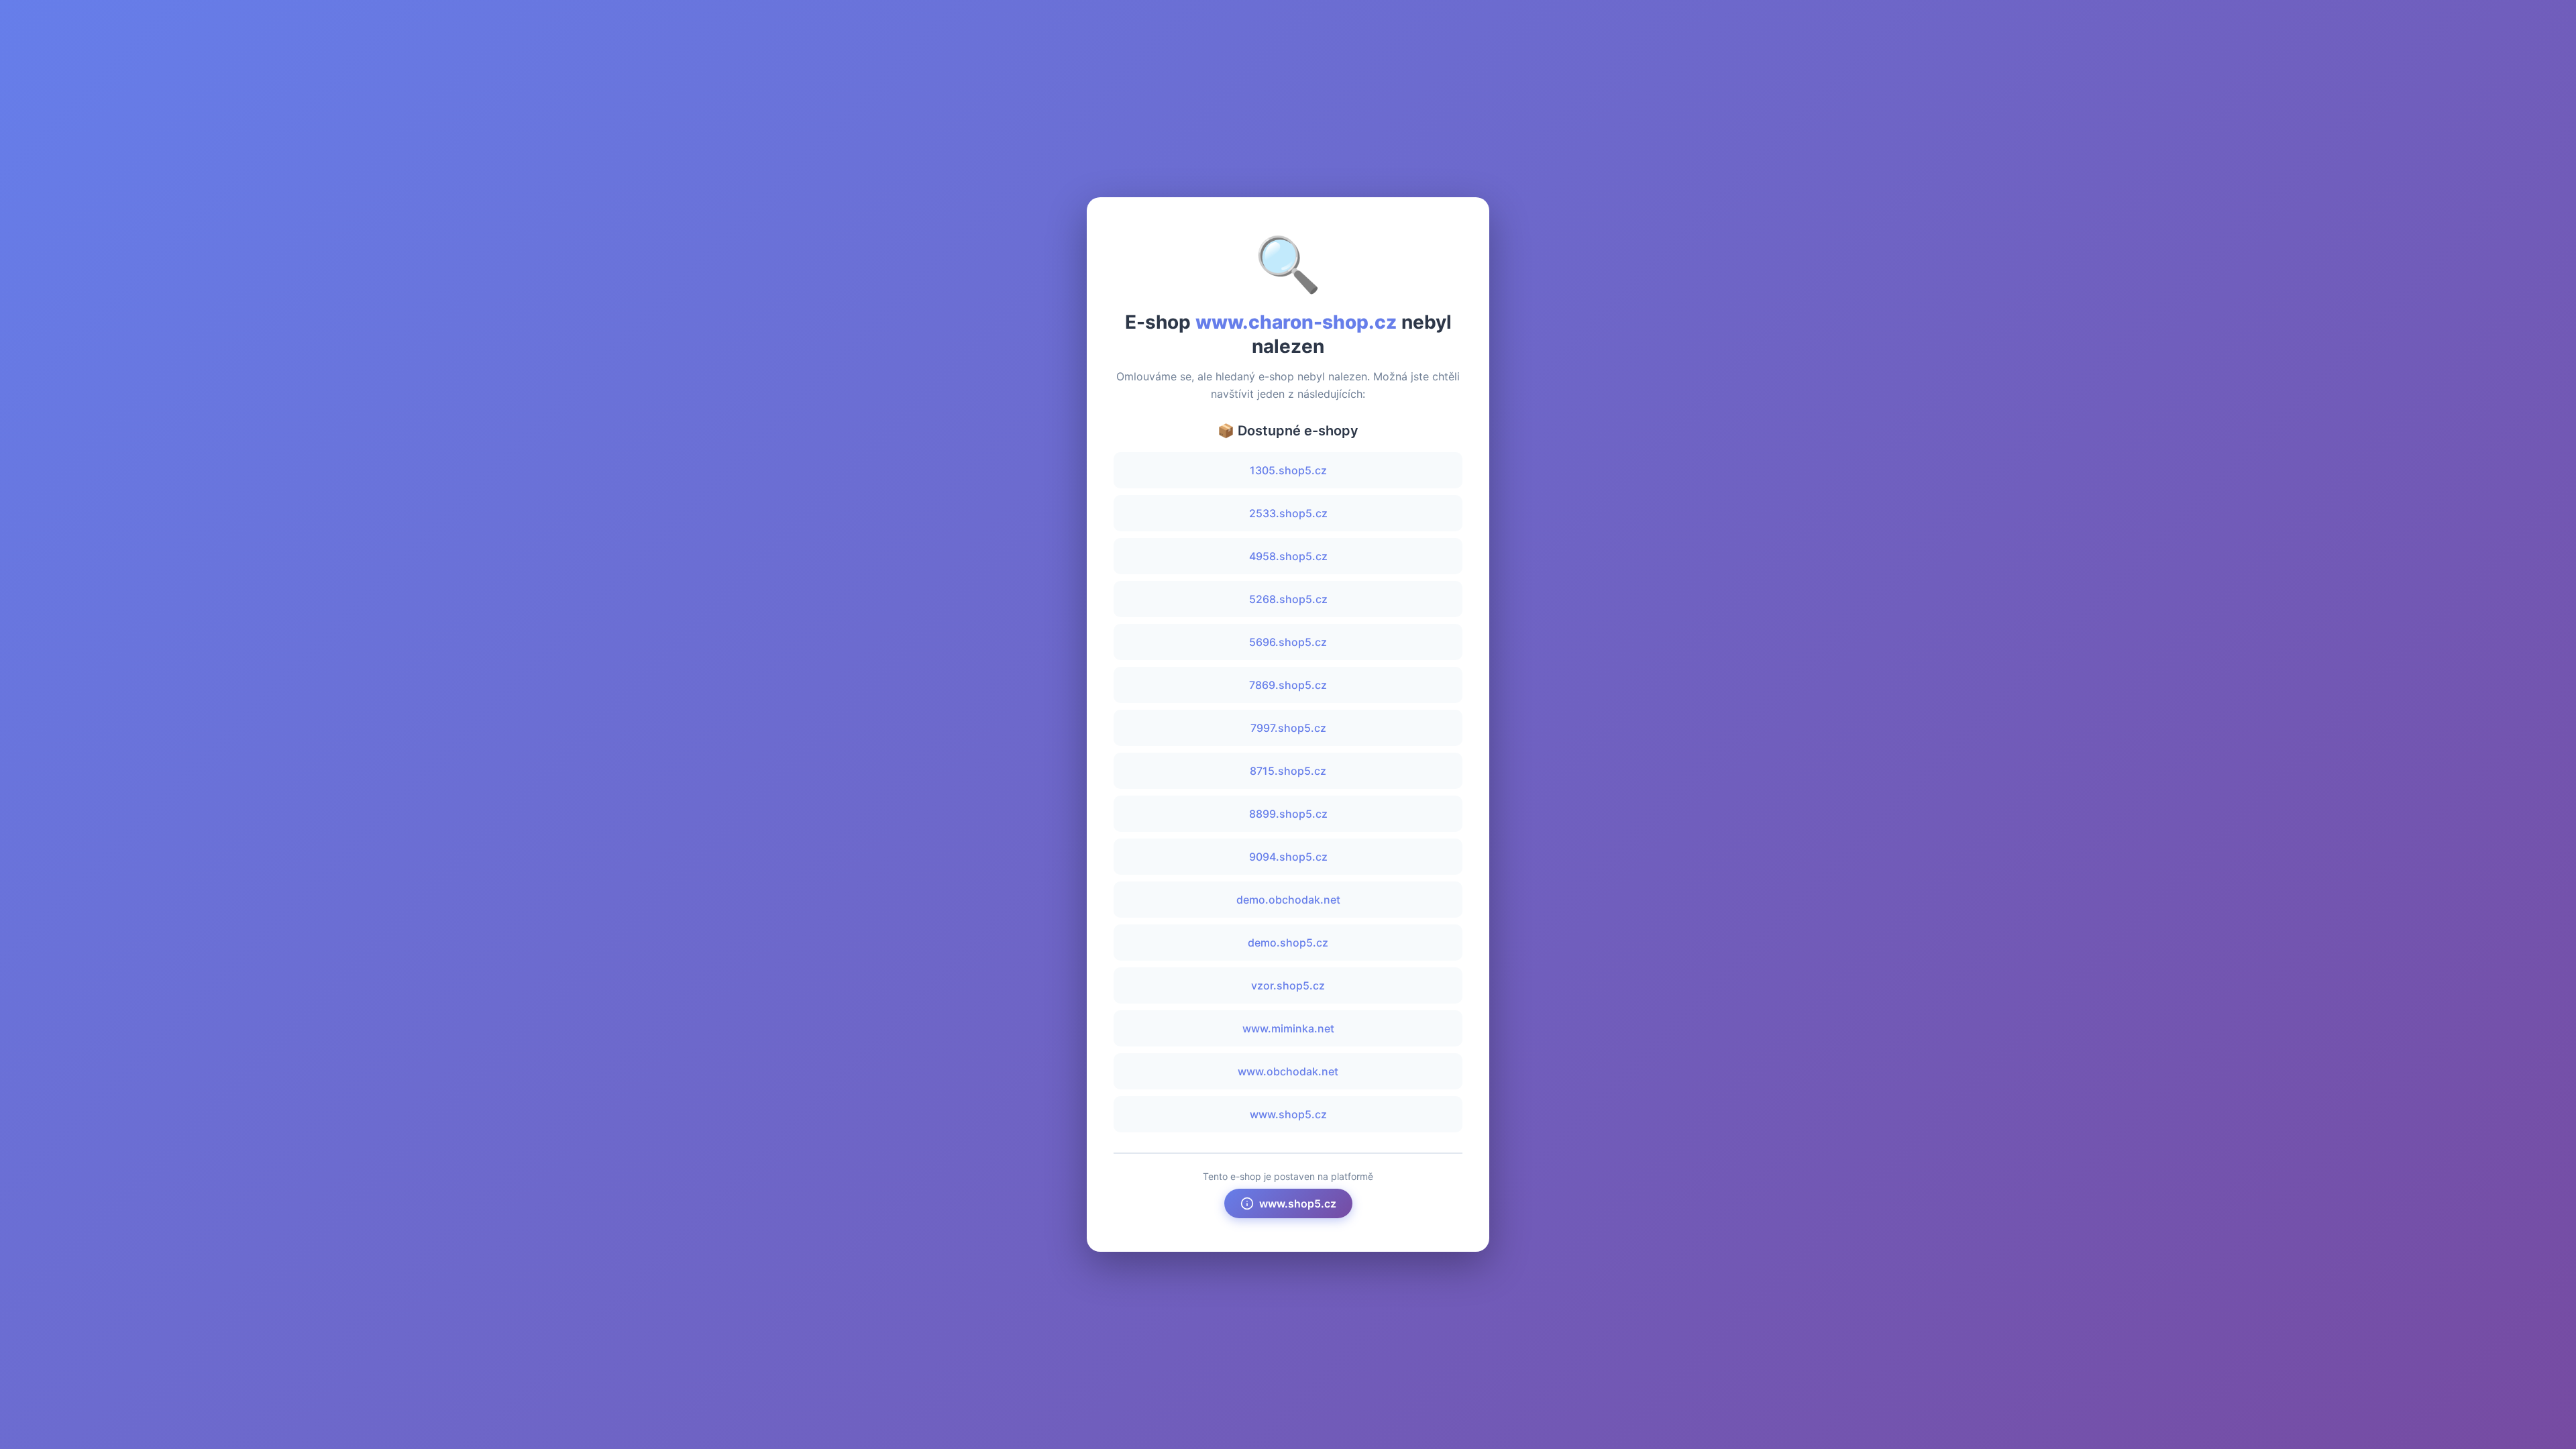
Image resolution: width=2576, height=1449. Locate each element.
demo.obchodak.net (1288, 900)
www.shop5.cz (1288, 1114)
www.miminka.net (1288, 1028)
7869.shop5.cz (1288, 685)
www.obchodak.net (1288, 1071)
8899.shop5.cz (1288, 814)
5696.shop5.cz (1288, 642)
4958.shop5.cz (1288, 556)
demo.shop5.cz (1288, 943)
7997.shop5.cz (1288, 728)
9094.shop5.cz (1288, 857)
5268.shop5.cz (1288, 599)
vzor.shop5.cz (1288, 985)
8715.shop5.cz (1288, 771)
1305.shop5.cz (1288, 470)
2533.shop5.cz (1288, 513)
